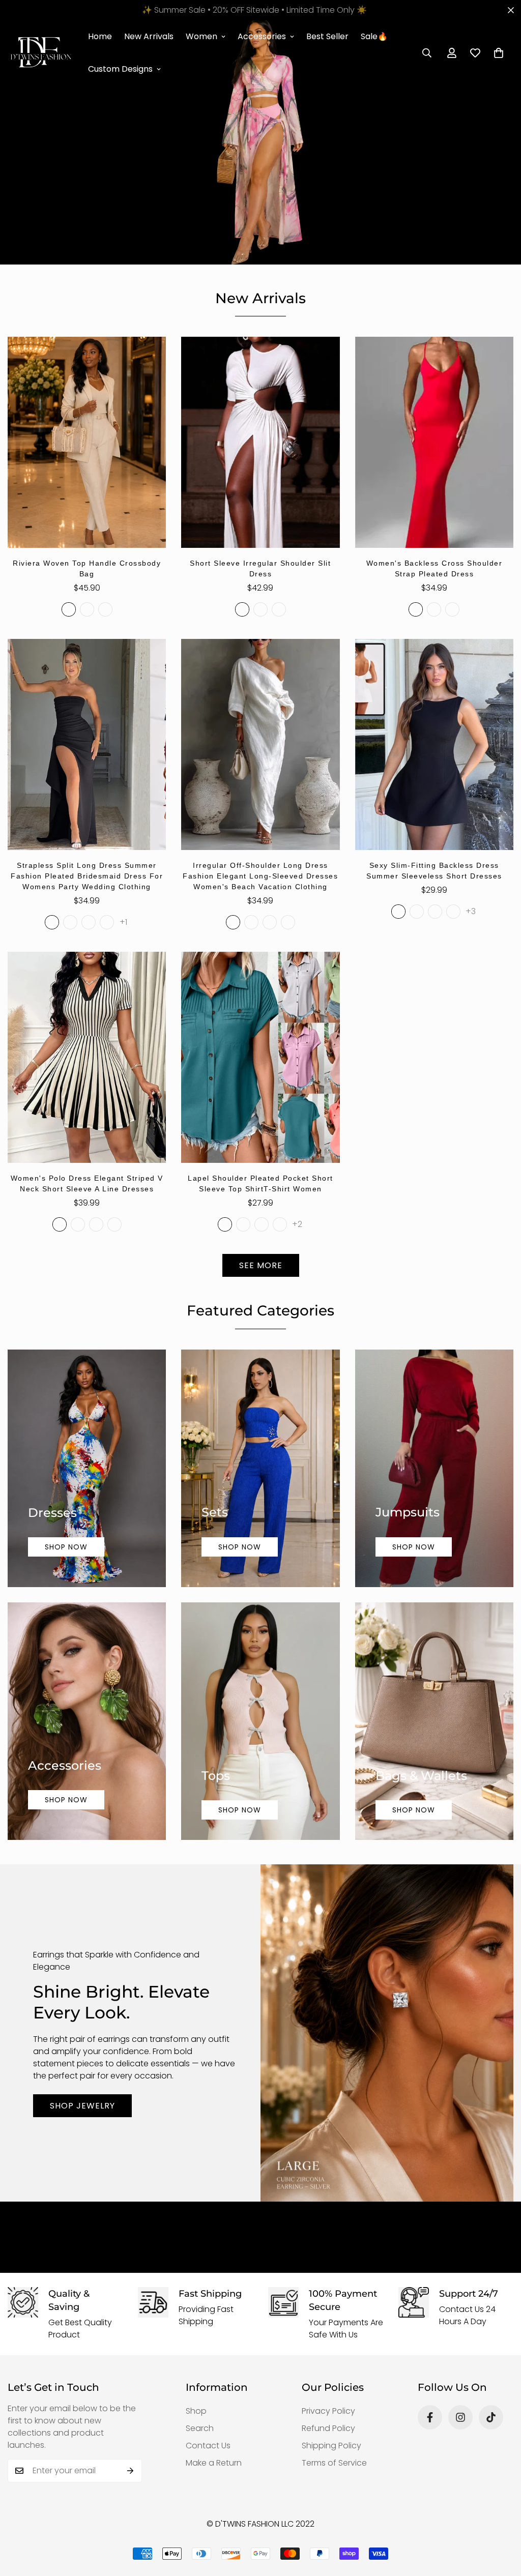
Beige (69, 609)
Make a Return (214, 2463)
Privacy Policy (328, 2411)
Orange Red (280, 1224)
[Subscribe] (131, 2471)
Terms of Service (334, 2463)
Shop (196, 2411)
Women (201, 36)
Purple (279, 609)
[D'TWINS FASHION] (41, 53)
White (242, 609)
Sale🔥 (374, 36)
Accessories (262, 36)
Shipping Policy (331, 2446)
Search (200, 2428)
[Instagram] (460, 2417)
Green (105, 609)
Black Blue (417, 912)
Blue (87, 609)
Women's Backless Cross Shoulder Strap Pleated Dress (435, 568)
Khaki (288, 922)
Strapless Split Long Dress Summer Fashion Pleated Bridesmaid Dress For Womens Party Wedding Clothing (87, 876)
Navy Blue (89, 922)
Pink (453, 912)
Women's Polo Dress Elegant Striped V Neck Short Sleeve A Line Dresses (87, 1183)
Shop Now (66, 1547)
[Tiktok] (491, 2417)
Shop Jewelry (82, 2106)
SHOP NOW (240, 1810)
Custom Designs (120, 69)
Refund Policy (328, 2428)
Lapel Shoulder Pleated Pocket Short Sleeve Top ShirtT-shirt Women (260, 1183)
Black (260, 609)
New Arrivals (149, 36)
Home (100, 36)
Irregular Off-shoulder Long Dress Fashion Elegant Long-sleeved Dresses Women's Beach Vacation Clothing (260, 876)
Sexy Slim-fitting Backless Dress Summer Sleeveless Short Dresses (434, 871)
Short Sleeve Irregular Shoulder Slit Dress (260, 568)
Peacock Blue (243, 1224)
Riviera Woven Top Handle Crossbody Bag (87, 568)
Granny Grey (262, 1224)
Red (434, 609)
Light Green (225, 1224)
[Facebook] (430, 2417)
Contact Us (208, 2446)
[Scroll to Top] (501, 2521)
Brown (452, 609)
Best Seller (327, 36)
